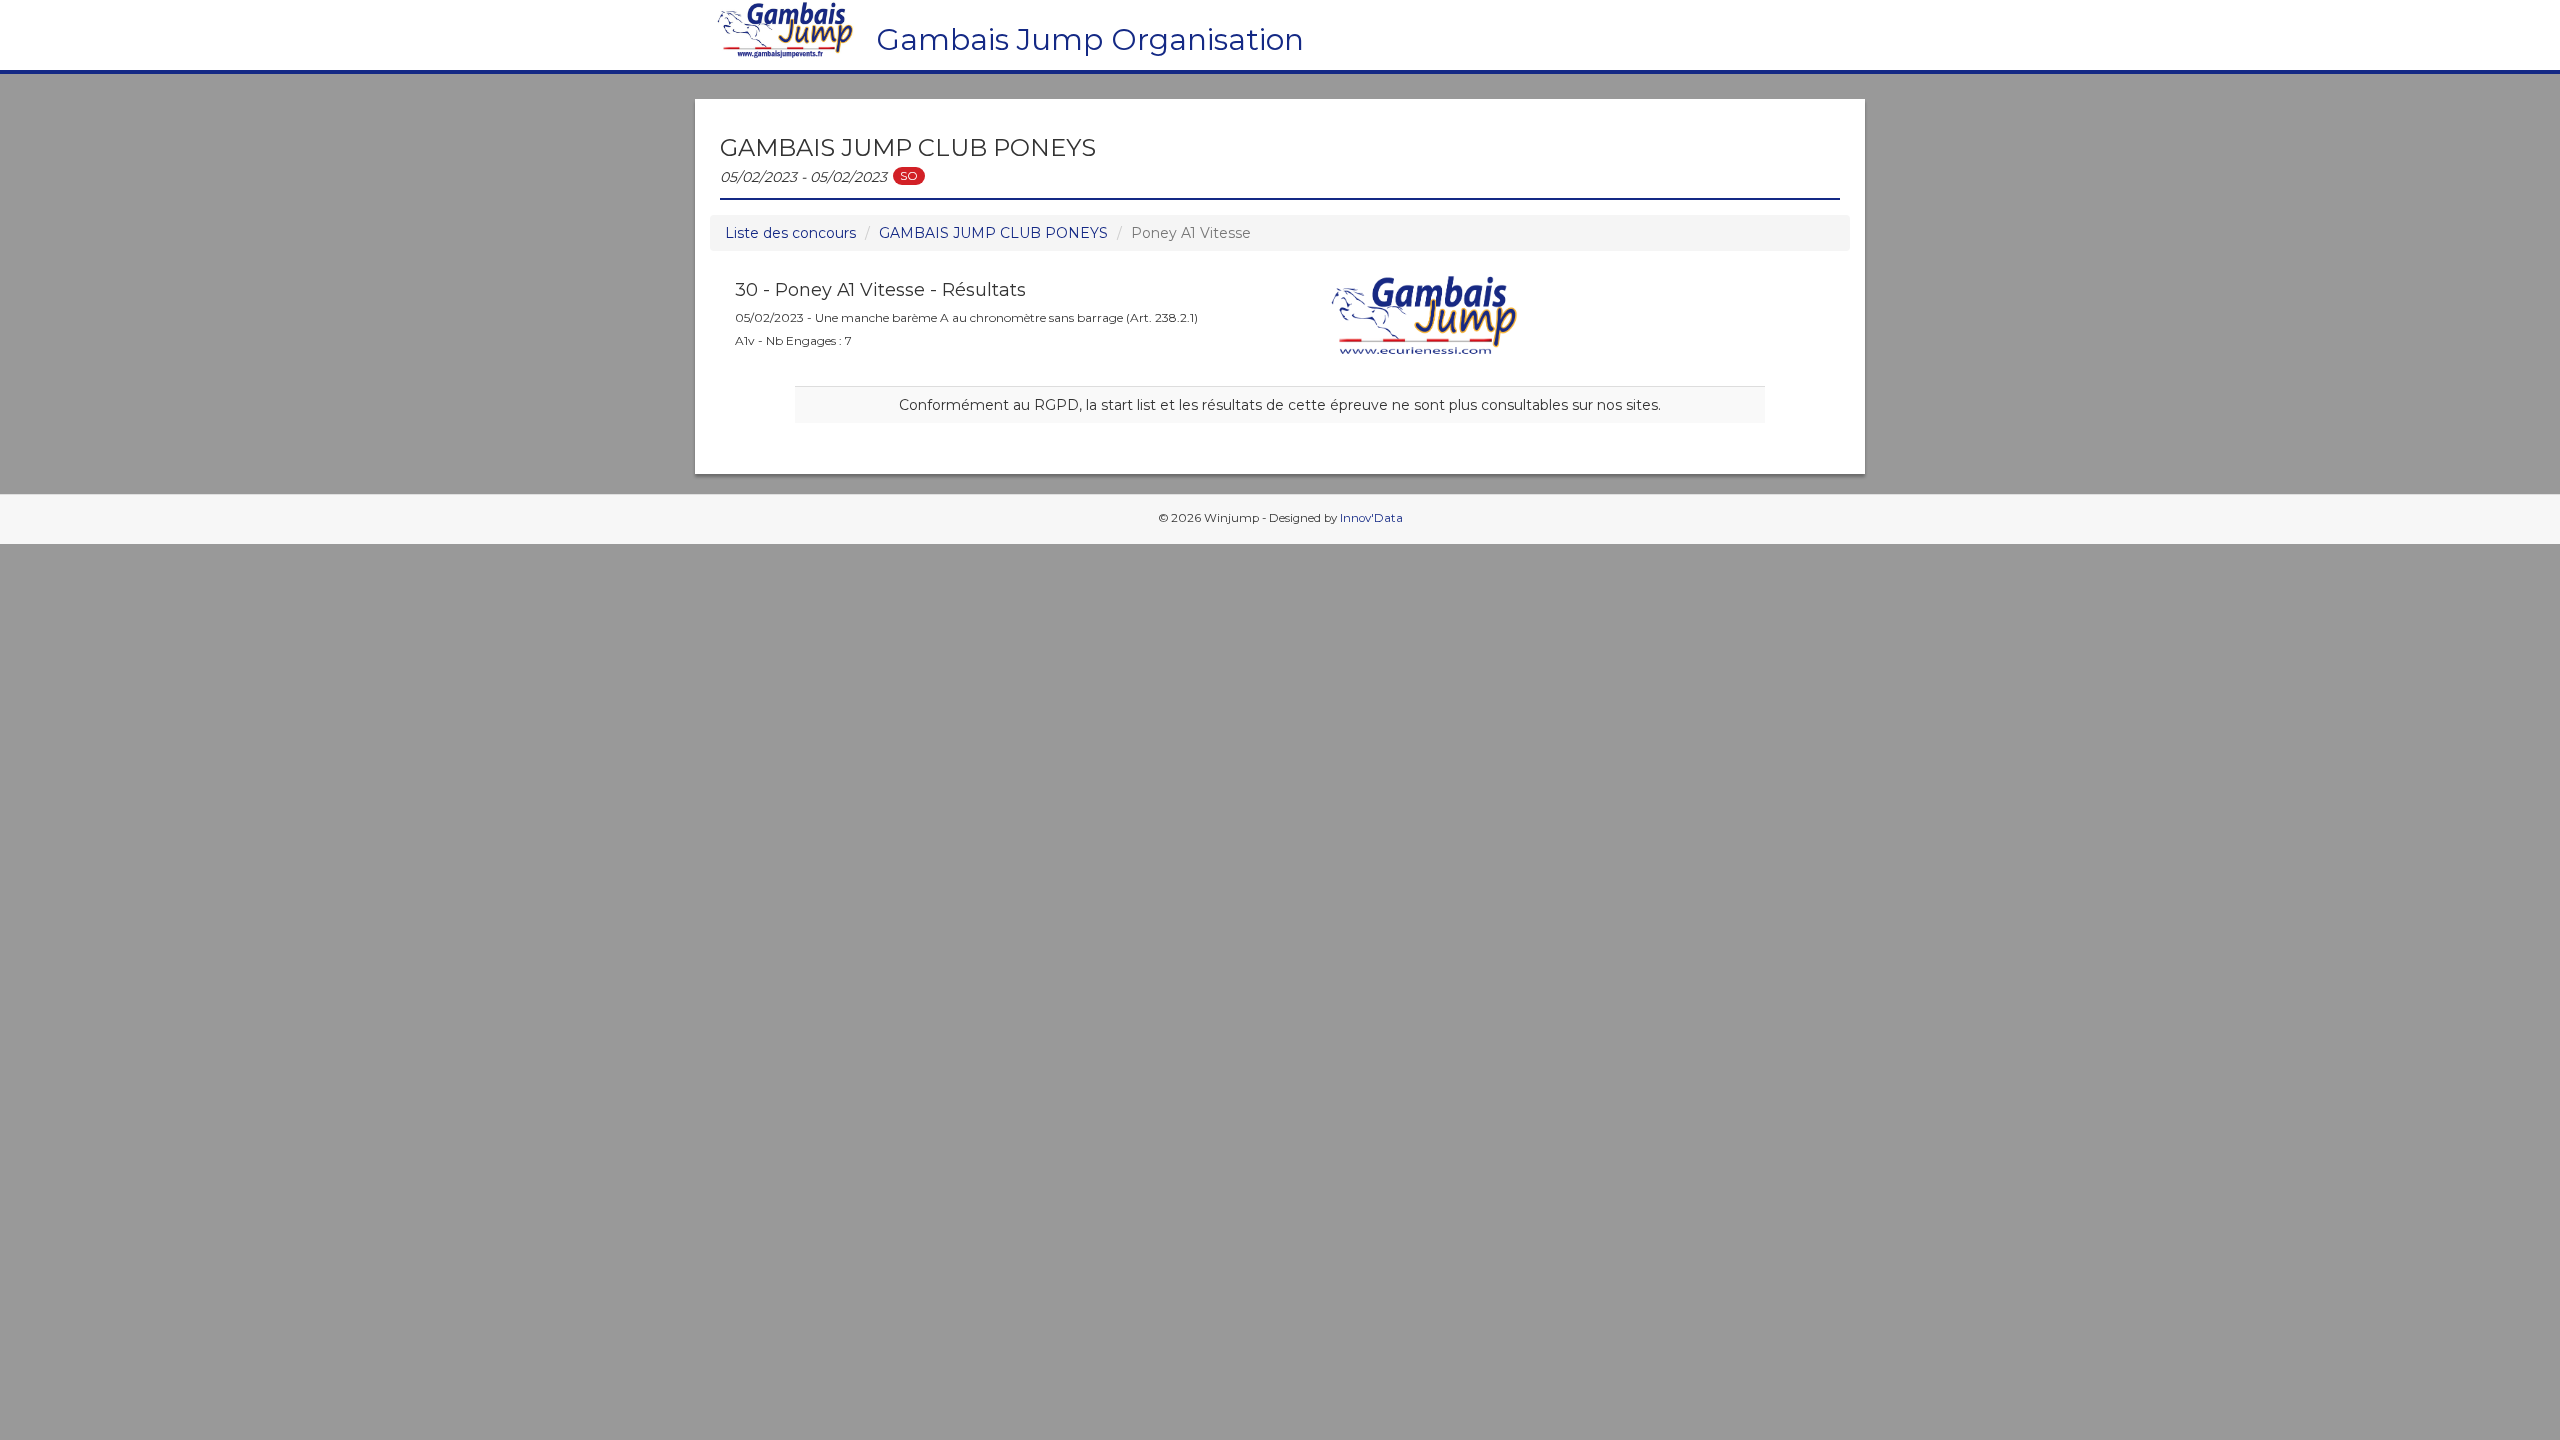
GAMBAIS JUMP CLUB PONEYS (993, 233)
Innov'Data (1371, 518)
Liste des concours (790, 233)
